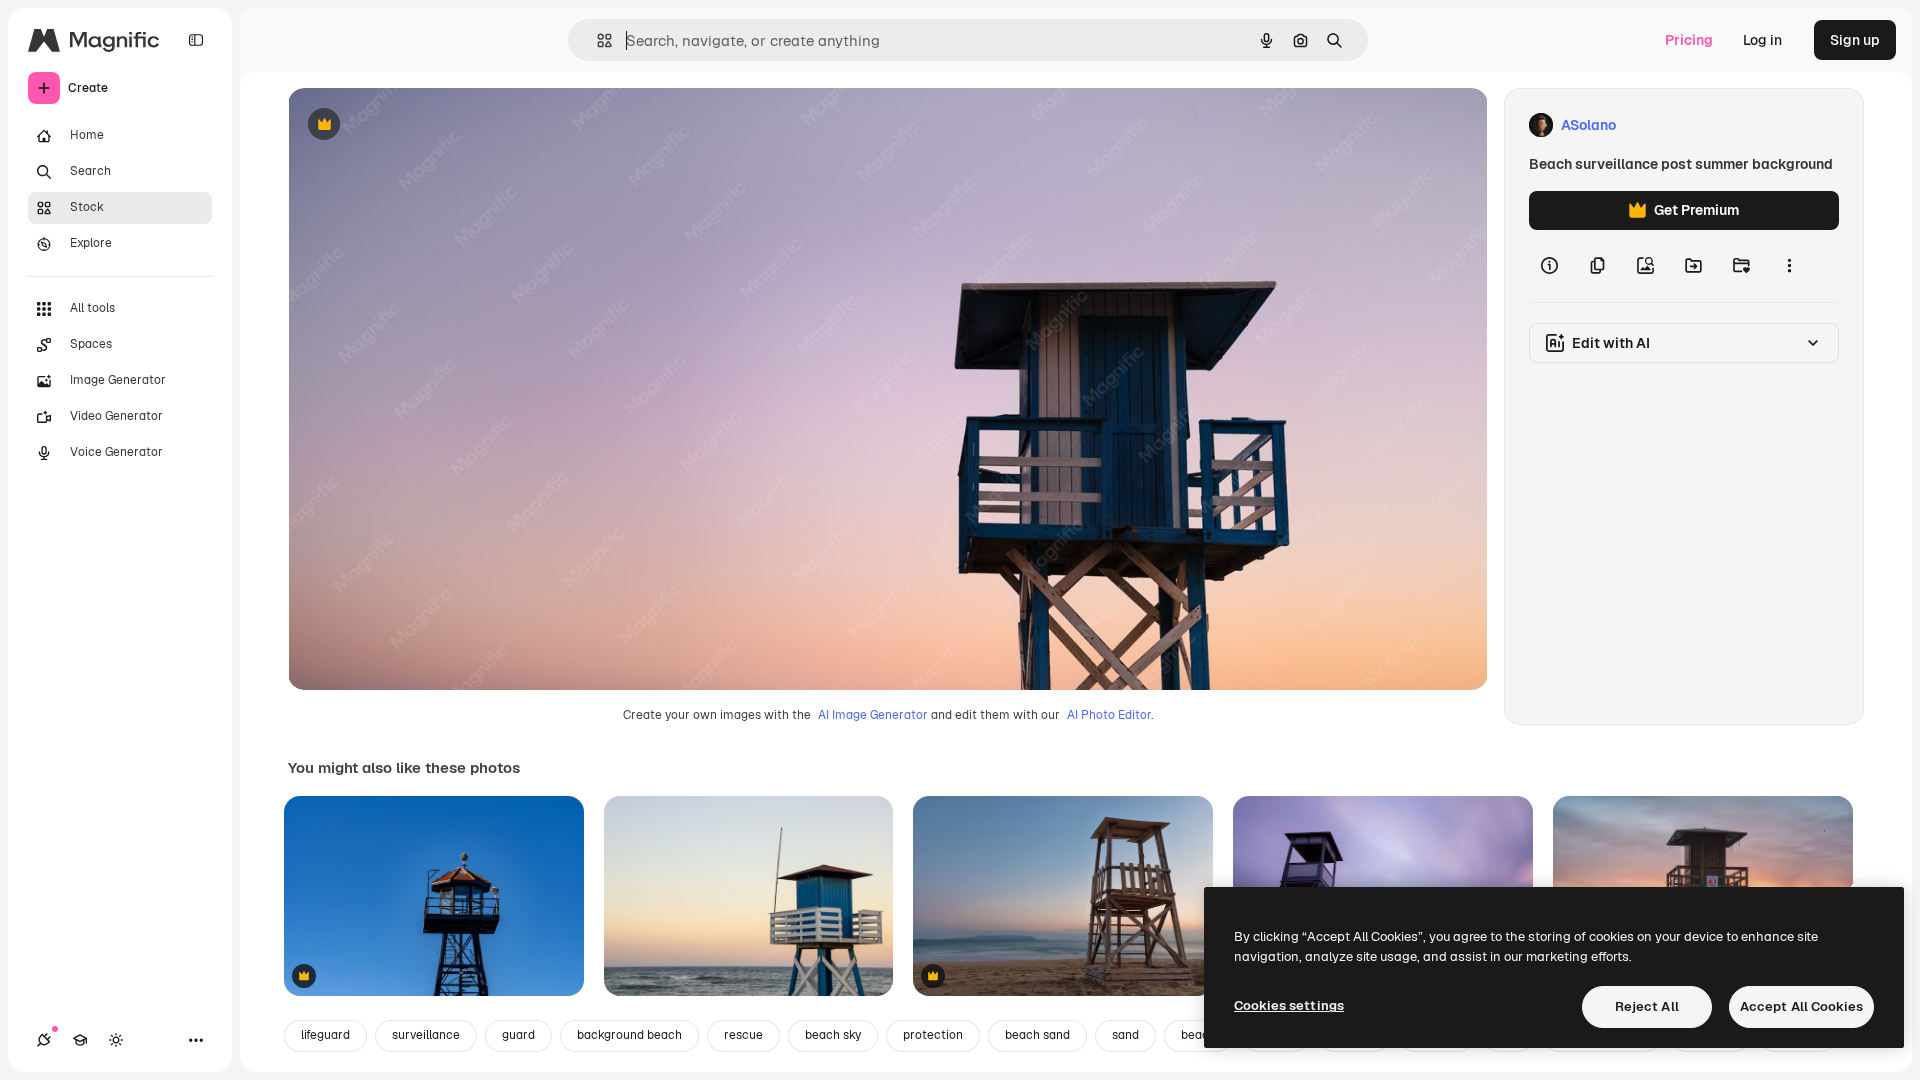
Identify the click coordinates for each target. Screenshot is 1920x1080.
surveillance (426, 1035)
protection (933, 1035)
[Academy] (80, 1040)
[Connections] (44, 1040)
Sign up (1855, 40)
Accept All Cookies (1801, 1006)
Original (416, 125)
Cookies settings (1289, 1005)
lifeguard (325, 1035)
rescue (743, 1035)
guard (518, 1035)
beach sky (833, 1035)
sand (1125, 1035)
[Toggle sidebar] (196, 40)
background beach (629, 1035)
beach (1198, 1035)
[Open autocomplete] (596, 40)
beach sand (1037, 1035)
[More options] (1789, 266)
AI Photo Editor (1109, 715)
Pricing (1689, 40)
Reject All (1647, 1006)
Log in (1762, 40)
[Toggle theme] (116, 1040)
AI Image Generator (873, 715)
